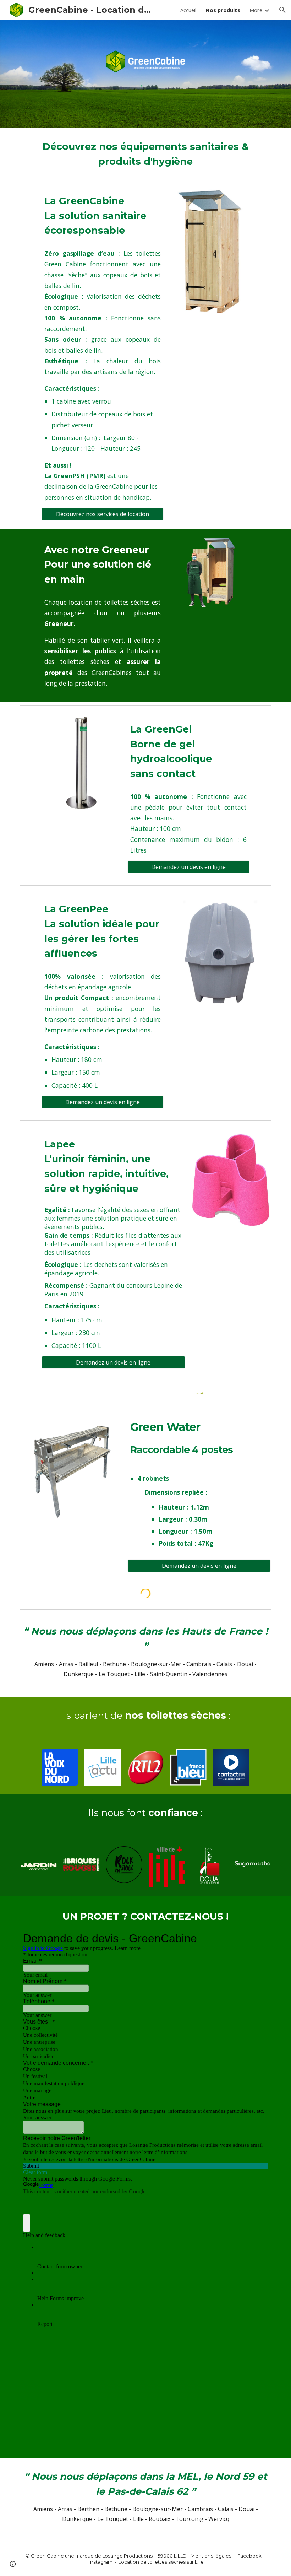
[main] (145, 154)
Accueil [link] (188, 10)
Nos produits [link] (223, 10)
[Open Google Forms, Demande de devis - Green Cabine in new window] (257, 1938)
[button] (282, 10)
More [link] (256, 10)
